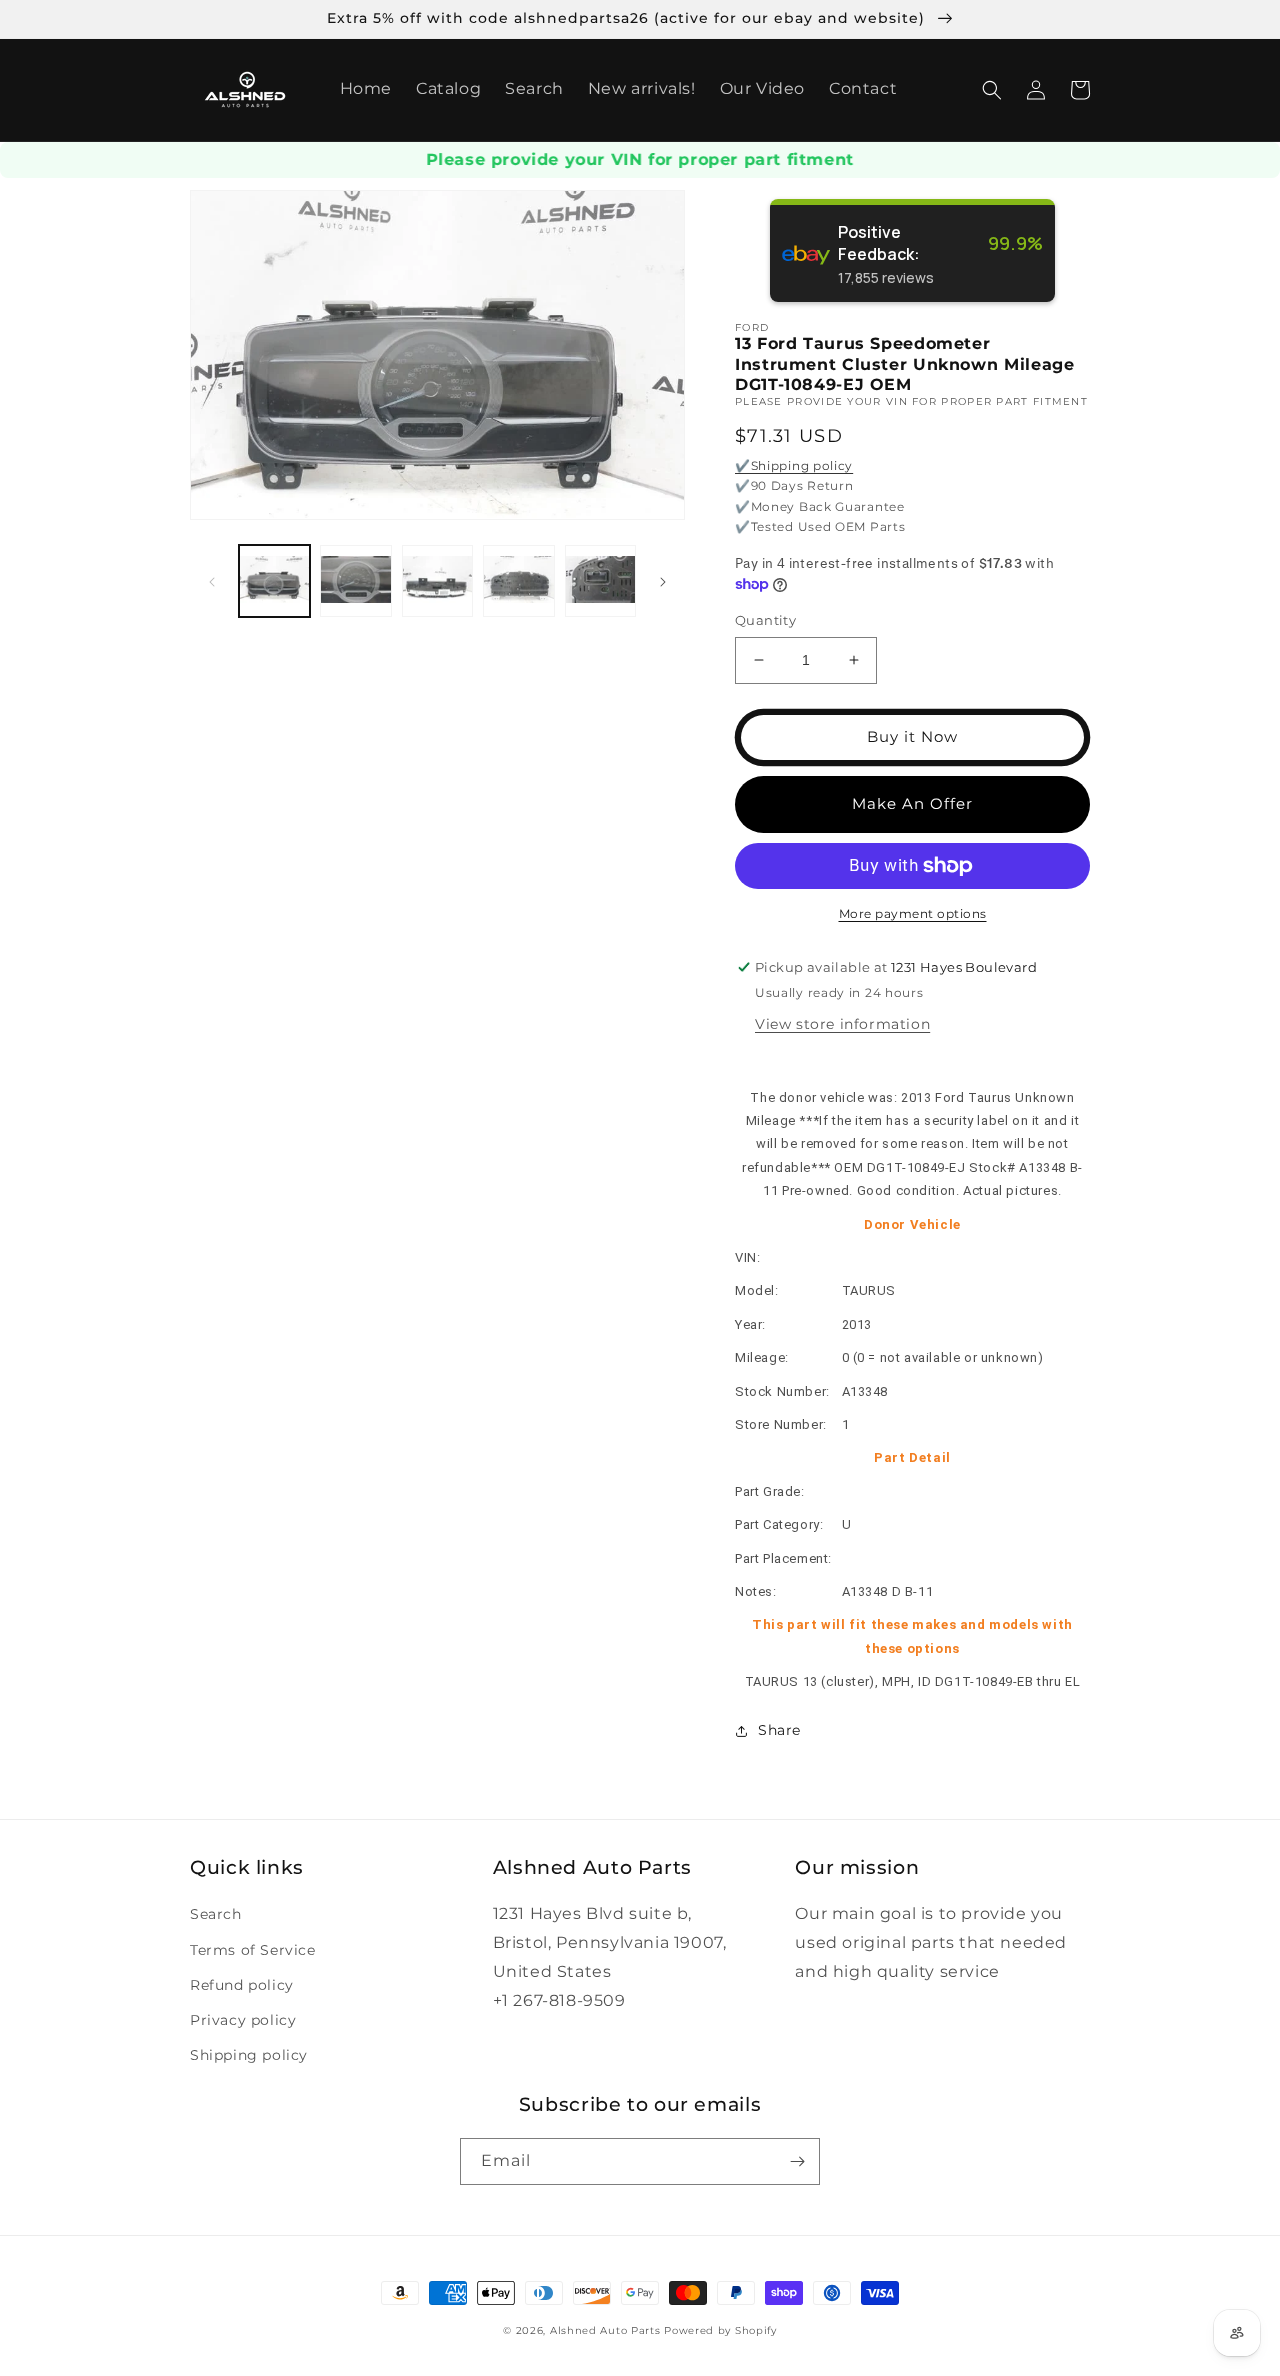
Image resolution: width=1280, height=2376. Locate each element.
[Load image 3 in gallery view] (437, 580)
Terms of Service (253, 1950)
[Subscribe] (797, 2161)
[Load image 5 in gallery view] (600, 580)
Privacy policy (243, 2020)
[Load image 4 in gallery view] (518, 580)
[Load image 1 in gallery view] (274, 580)
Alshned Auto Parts (605, 2330)
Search (216, 1914)
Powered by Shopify (720, 2330)
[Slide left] (212, 581)
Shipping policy (249, 2055)
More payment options (913, 913)
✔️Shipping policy (794, 465)
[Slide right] (663, 581)
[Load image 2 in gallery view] (355, 580)
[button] (992, 90)
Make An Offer (912, 803)
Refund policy (242, 1985)
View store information (842, 1024)
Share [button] (779, 1730)
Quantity (765, 620)
